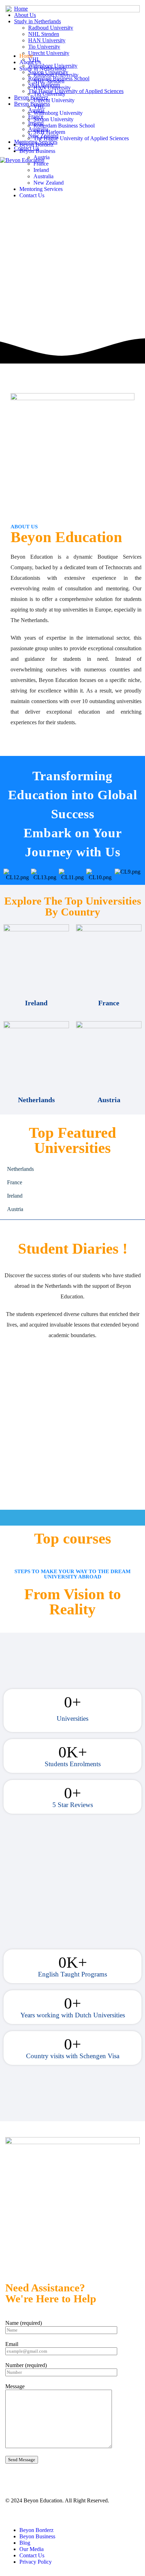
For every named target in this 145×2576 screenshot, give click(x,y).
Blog (25, 2543)
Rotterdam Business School (64, 126)
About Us (30, 62)
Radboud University (56, 75)
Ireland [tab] (15, 1196)
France (41, 164)
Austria (42, 157)
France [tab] (15, 1182)
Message (15, 2386)
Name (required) (24, 2323)
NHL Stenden (49, 81)
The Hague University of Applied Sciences (81, 138)
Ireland (41, 170)
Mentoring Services (41, 189)
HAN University (52, 88)
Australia (43, 176)
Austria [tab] (15, 1209)
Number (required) (26, 2365)
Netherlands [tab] (20, 1169)
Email (12, 2344)
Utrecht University (54, 100)
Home (26, 56)
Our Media (31, 2549)
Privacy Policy (36, 2562)
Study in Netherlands (43, 69)
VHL (39, 107)
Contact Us (32, 195)
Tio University (49, 94)
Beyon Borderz (36, 145)
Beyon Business (37, 151)
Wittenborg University (58, 113)
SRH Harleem (49, 132)
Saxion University (53, 119)
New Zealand (49, 183)
